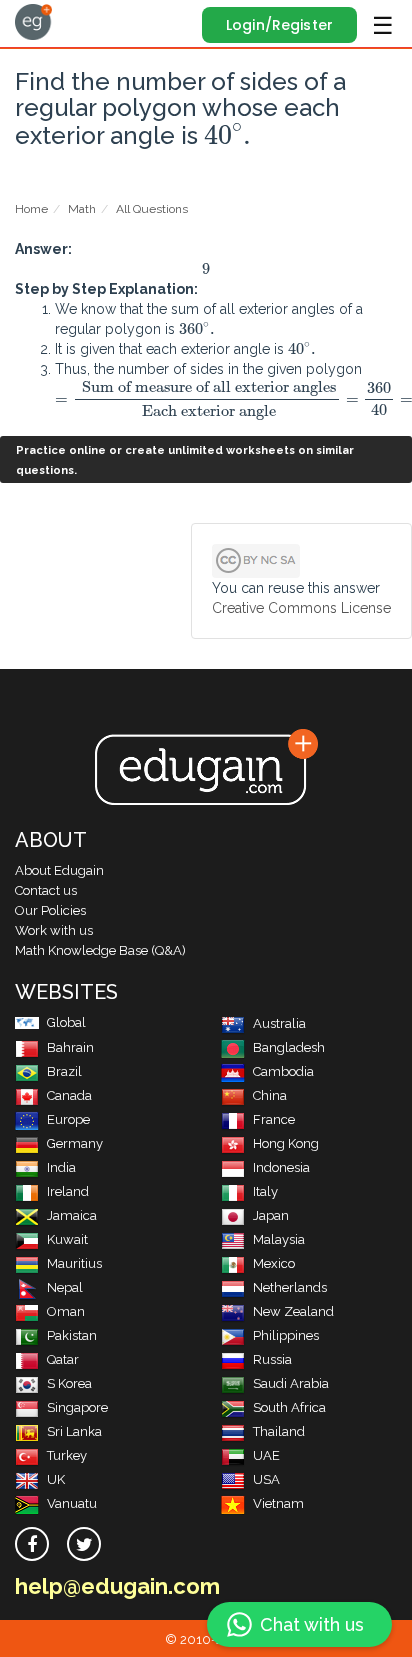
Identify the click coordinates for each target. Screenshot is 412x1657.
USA (266, 1479)
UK (56, 1479)
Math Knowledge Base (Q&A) (100, 950)
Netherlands (290, 1287)
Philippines (286, 1335)
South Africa (289, 1407)
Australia (279, 1023)
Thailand (279, 1431)
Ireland (68, 1191)
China (270, 1095)
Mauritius (74, 1263)
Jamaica (72, 1215)
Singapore (77, 1407)
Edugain (33, 22)
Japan (271, 1215)
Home (31, 209)
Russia (272, 1359)
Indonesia (281, 1167)
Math (82, 209)
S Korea (69, 1383)
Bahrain (70, 1047)
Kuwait (67, 1239)
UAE (266, 1455)
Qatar (63, 1359)
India (61, 1167)
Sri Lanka (74, 1431)
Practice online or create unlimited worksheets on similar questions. (185, 460)
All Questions (152, 209)
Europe (68, 1119)
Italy (265, 1191)
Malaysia (279, 1239)
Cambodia (283, 1071)
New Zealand (293, 1311)
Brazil (64, 1071)
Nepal (65, 1287)
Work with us (54, 930)
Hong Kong (286, 1143)
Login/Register (279, 25)
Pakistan (72, 1335)
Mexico (274, 1263)
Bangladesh (289, 1047)
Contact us (46, 890)
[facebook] (32, 1544)
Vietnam (278, 1503)
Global (66, 1022)
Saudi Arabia (291, 1383)
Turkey (67, 1455)
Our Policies (50, 910)
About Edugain (59, 870)
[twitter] (84, 1544)
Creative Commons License (301, 608)
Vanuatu (72, 1503)
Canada (69, 1095)
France (274, 1119)
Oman (66, 1311)
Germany (75, 1143)
